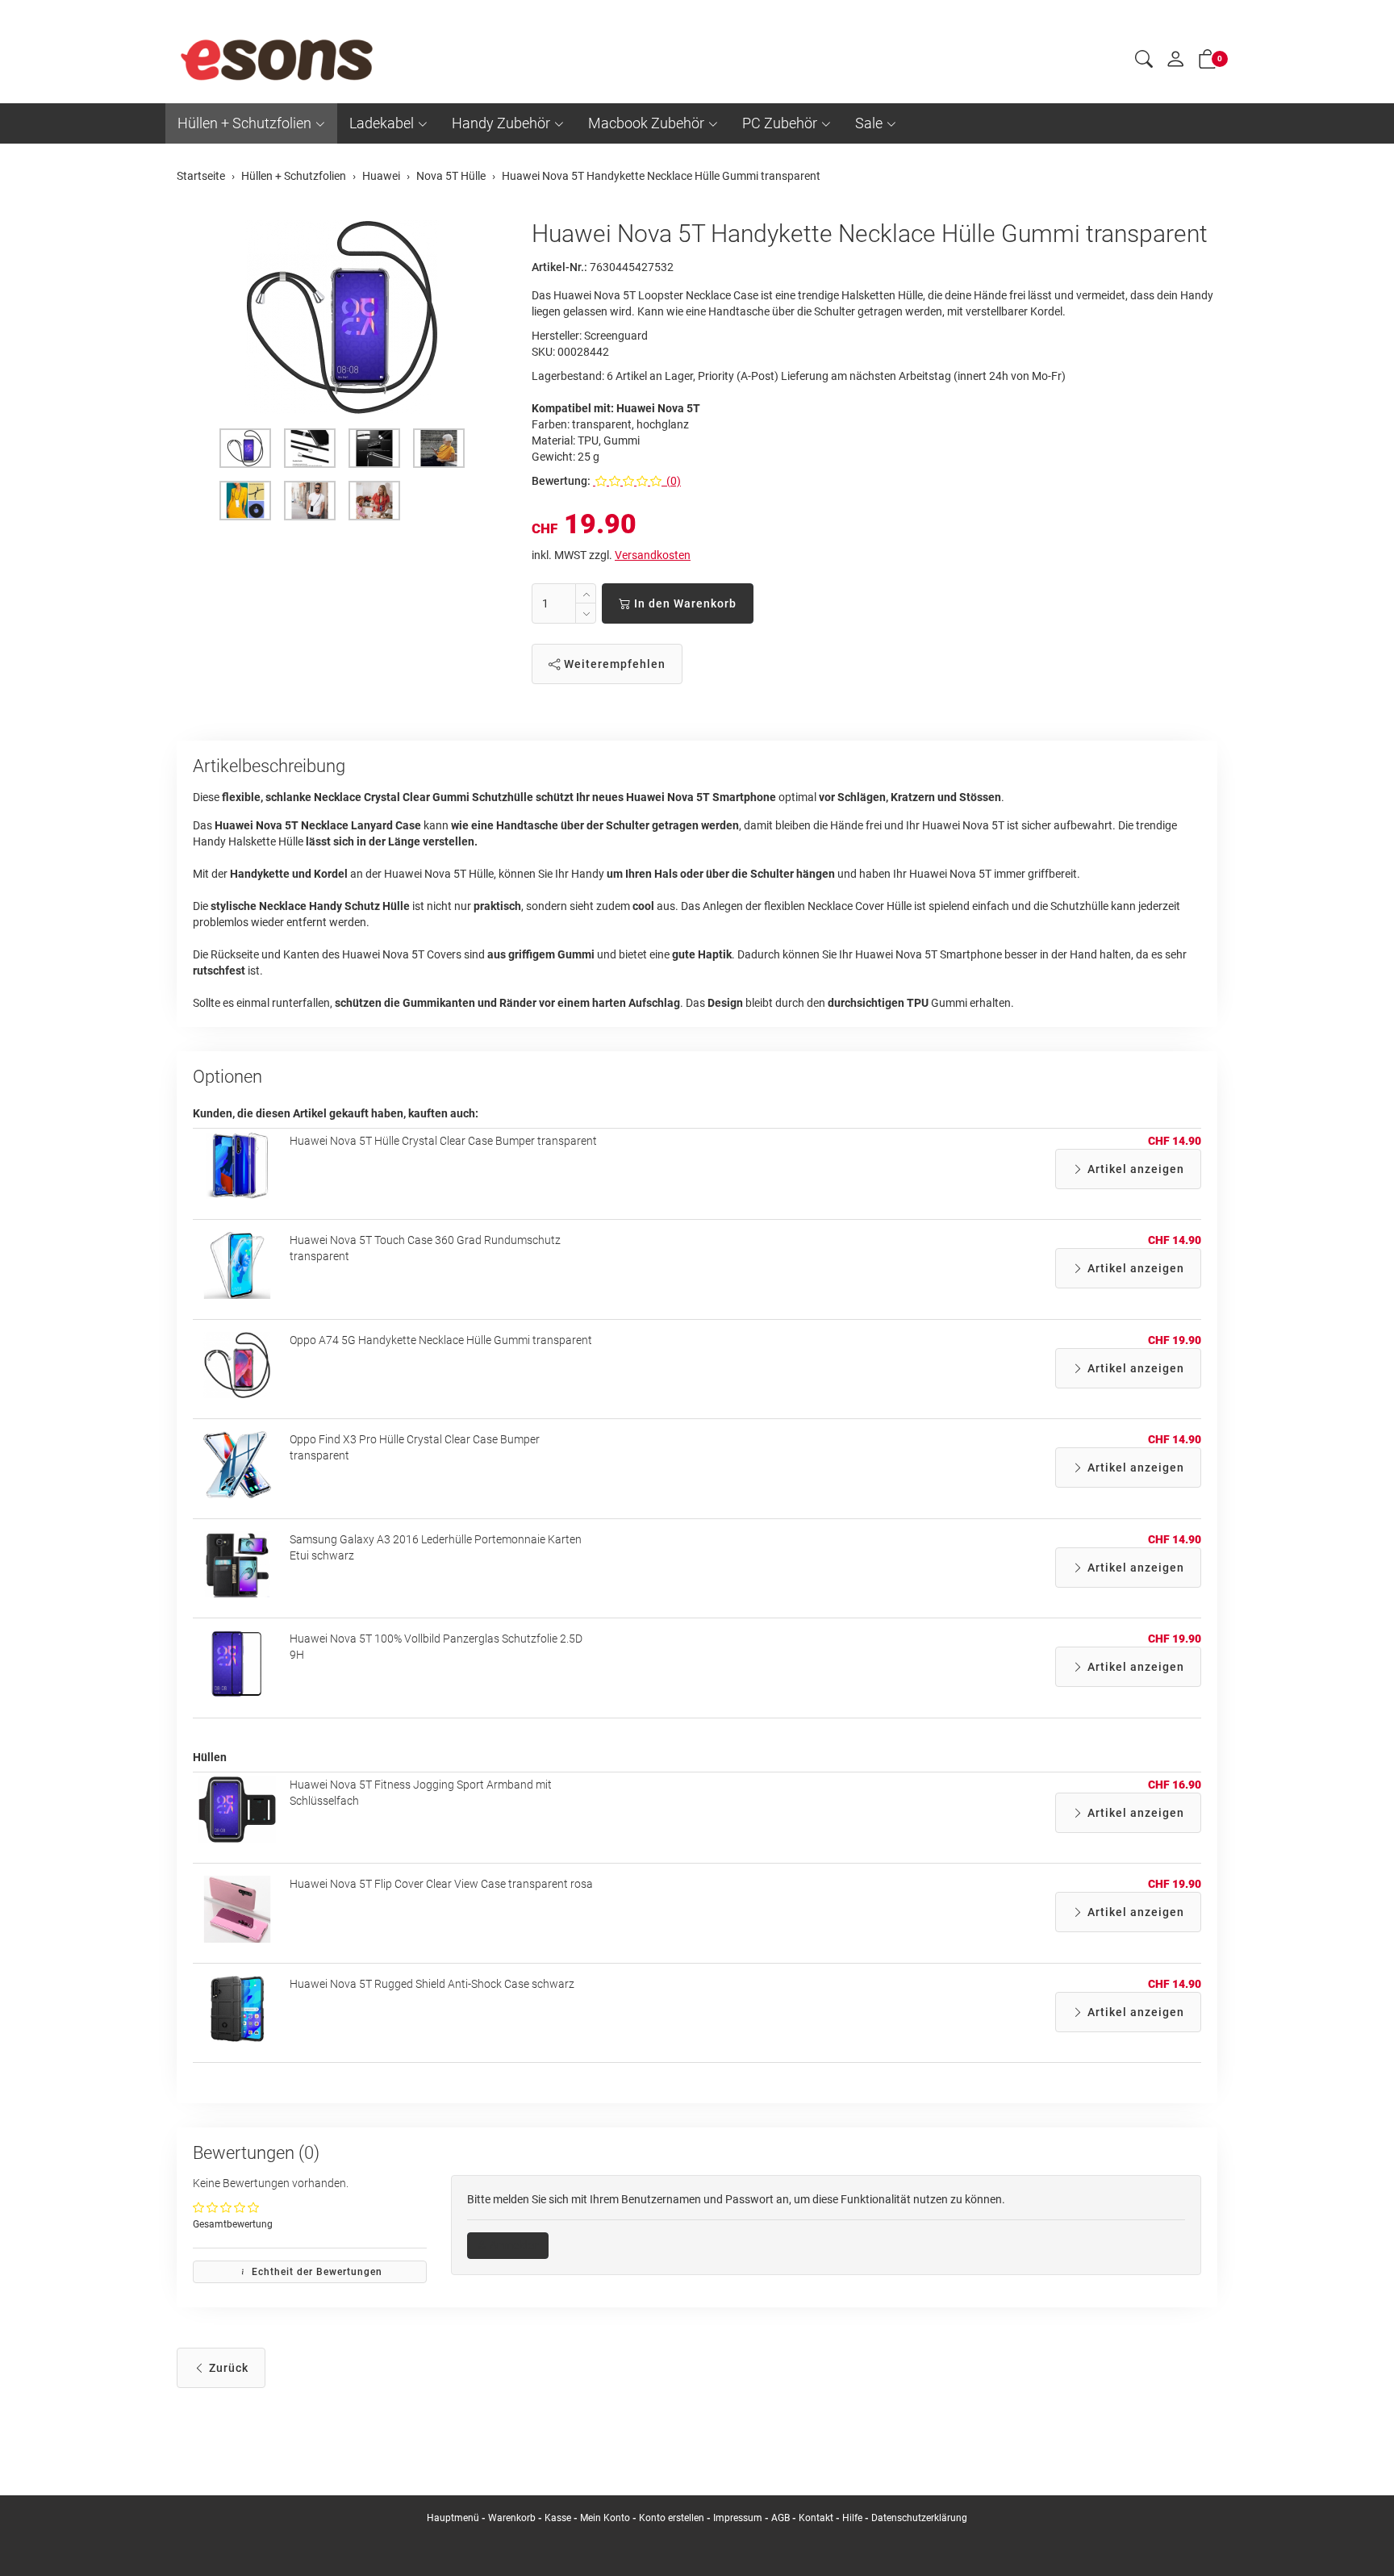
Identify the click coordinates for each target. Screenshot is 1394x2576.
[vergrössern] (342, 317)
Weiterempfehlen (613, 664)
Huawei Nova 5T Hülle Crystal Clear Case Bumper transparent (443, 1141)
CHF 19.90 (1175, 1340)
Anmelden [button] (513, 2245)
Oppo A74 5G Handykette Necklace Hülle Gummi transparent (441, 1340)
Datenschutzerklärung (919, 2518)
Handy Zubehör (501, 123)
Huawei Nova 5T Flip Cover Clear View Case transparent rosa (441, 1884)
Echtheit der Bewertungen (315, 2272)
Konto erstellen (672, 2518)
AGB (780, 2518)
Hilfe (852, 2518)
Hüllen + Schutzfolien (244, 123)
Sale (869, 123)
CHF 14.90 (1175, 1141)
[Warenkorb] (1208, 62)
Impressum (738, 2518)
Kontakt (816, 2518)
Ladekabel (382, 123)
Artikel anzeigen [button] (1134, 1169)
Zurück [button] (227, 2368)
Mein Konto (605, 2518)
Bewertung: (561, 481)
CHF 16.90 (1175, 1785)
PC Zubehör (780, 123)
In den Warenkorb (684, 603)
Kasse (558, 2518)
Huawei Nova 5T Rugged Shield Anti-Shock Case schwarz (432, 1984)
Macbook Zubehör (646, 123)
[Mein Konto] (1175, 63)
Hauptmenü (453, 2518)
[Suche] (1144, 61)
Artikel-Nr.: (559, 267)
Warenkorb (513, 2518)
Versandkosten (653, 555)
